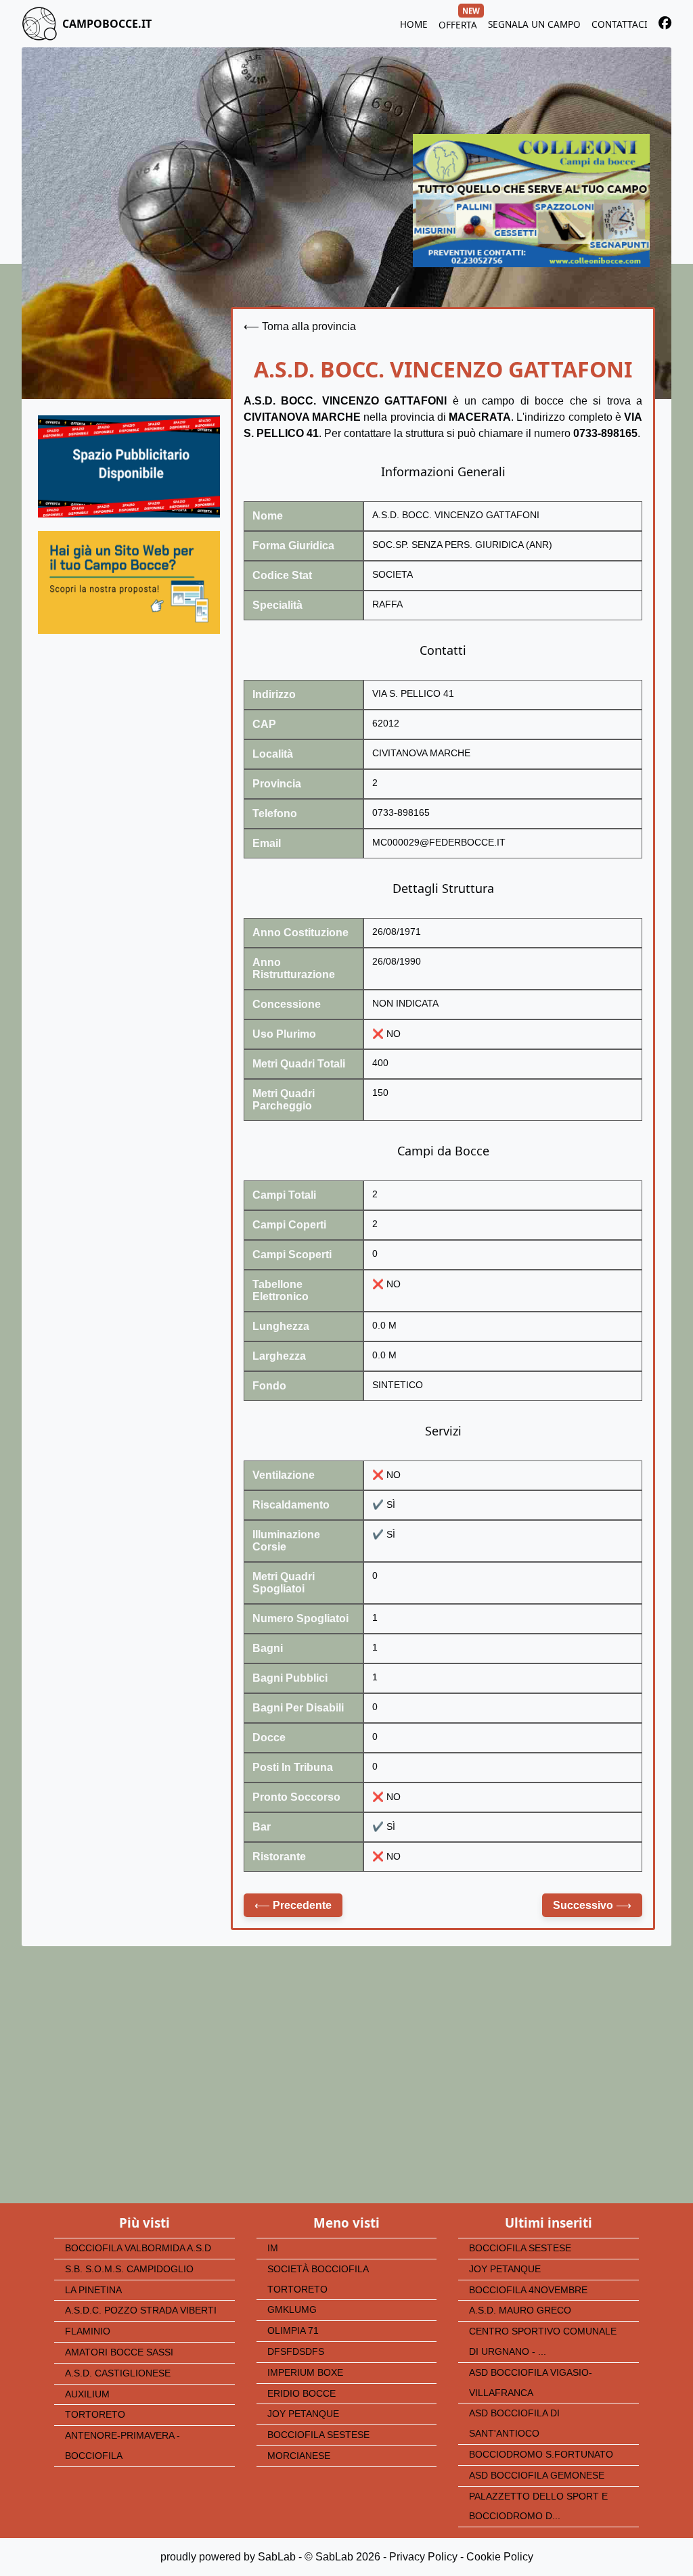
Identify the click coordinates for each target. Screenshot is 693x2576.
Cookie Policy (500, 2557)
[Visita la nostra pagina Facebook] (665, 25)
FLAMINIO (88, 2331)
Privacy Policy (423, 2557)
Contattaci (620, 24)
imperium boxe (305, 2373)
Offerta (458, 23)
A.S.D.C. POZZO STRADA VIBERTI (141, 2310)
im (273, 2248)
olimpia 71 (293, 2331)
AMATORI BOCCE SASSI (119, 2352)
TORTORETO (95, 2415)
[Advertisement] (129, 764)
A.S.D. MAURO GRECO (520, 2310)
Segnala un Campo (534, 24)
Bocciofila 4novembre (528, 2290)
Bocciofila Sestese (318, 2435)
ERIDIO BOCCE (301, 2394)
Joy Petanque (303, 2414)
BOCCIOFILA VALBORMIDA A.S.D (138, 2248)
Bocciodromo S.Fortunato (541, 2455)
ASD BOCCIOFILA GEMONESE (537, 2476)
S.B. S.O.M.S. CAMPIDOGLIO (129, 2269)
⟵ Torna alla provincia (300, 326)
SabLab (277, 2557)
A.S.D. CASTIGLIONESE (118, 2373)
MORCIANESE (299, 2456)
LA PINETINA (93, 2290)
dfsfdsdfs (296, 2352)
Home (414, 24)
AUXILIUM (87, 2394)
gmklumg (292, 2310)
